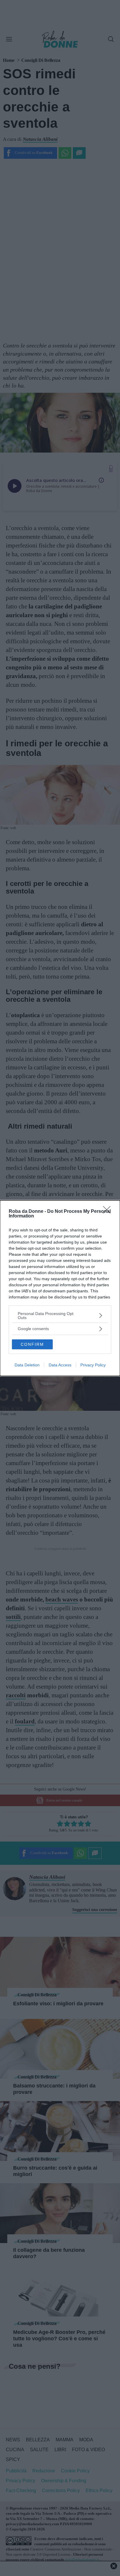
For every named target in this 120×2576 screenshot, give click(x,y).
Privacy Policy (93, 1365)
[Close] (109, 1212)
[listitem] (60, 1316)
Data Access (60, 1365)
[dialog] (60, 1288)
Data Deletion (27, 1365)
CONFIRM (32, 1344)
